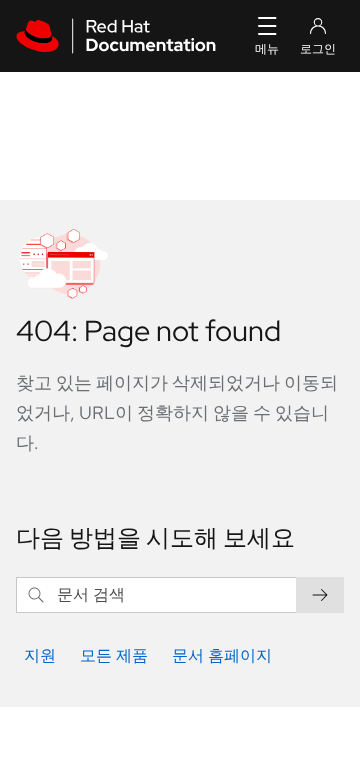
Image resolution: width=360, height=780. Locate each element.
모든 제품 (114, 655)
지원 (40, 655)
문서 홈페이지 (222, 655)
